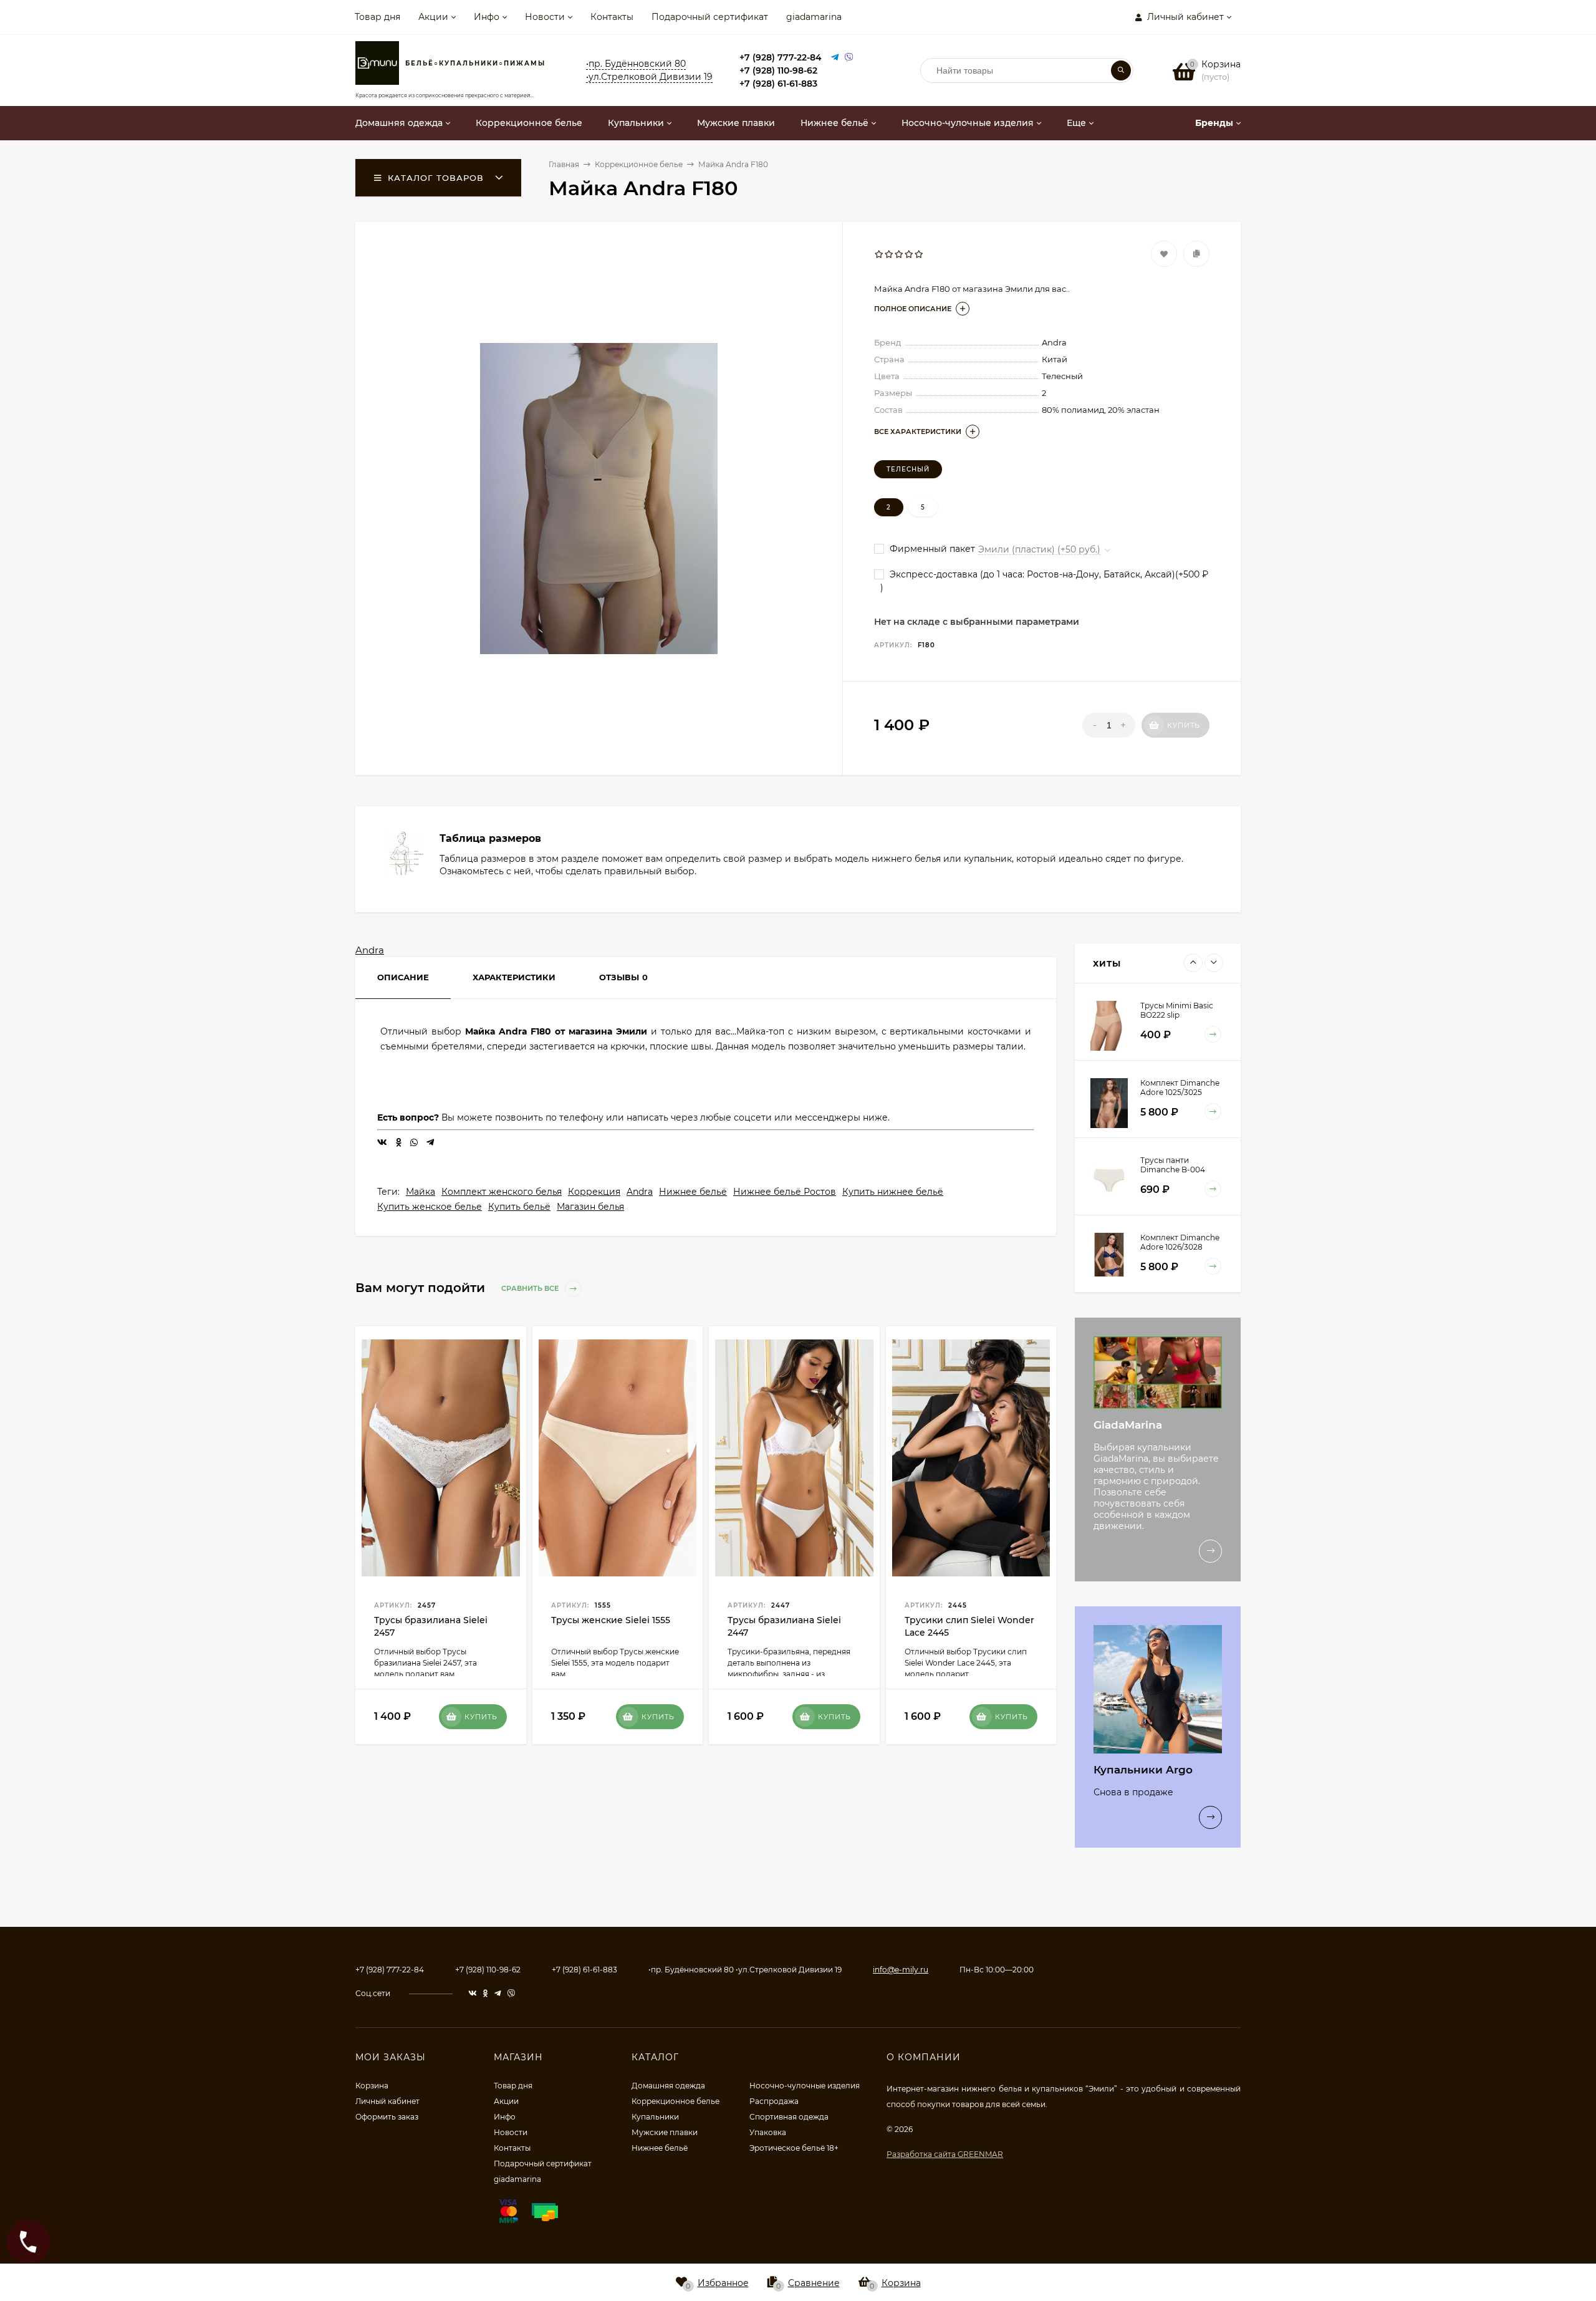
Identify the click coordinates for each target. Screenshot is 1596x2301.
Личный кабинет (387, 2101)
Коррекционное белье (675, 2101)
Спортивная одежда (789, 2117)
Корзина (372, 2086)
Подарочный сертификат (710, 17)
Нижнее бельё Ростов (785, 1192)
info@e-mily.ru (901, 1970)
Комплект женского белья (502, 1192)
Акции (433, 17)
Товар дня (377, 17)
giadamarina (814, 17)
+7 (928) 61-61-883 (778, 84)
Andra (370, 950)
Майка (421, 1192)
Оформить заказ (387, 2117)
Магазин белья (590, 1207)
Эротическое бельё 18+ (794, 2148)
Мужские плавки (665, 2132)
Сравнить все (531, 1288)
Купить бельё (519, 1207)
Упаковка (768, 2132)
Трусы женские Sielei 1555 (611, 1620)
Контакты (612, 17)
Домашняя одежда (668, 2086)
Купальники (655, 2117)
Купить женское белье (430, 1207)
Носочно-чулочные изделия (805, 2086)
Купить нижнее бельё (893, 1192)
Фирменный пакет (931, 549)
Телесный (908, 469)
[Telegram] (835, 58)
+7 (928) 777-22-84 (781, 57)
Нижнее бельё (693, 1192)
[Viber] (849, 58)
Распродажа (774, 2101)
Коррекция (594, 1192)
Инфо (487, 17)
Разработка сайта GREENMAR (945, 2154)
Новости (545, 17)
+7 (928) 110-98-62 (778, 70)
